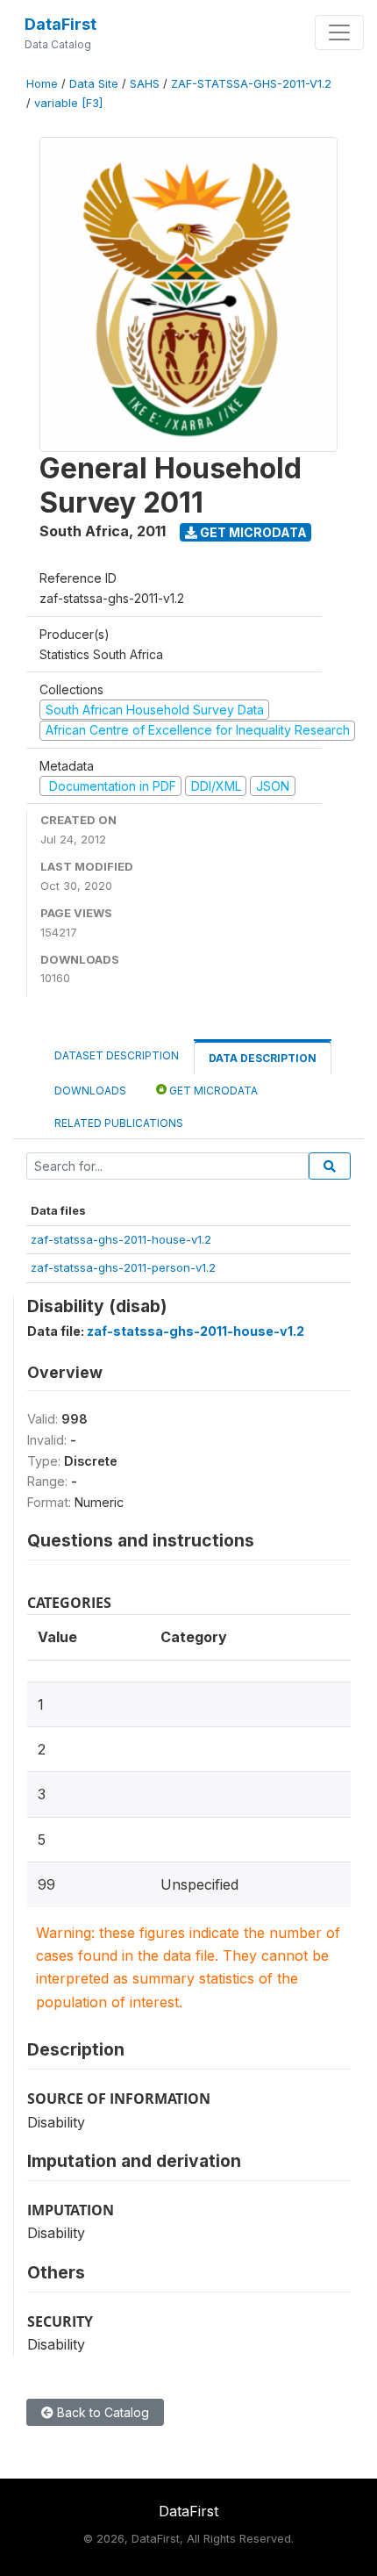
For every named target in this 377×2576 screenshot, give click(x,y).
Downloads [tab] (90, 1091)
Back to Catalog (101, 2412)
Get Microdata (252, 532)
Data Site (94, 84)
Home (42, 84)
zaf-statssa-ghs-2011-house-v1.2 (121, 1239)
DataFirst (60, 24)
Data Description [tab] (263, 1058)
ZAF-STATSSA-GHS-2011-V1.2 (251, 84)
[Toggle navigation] (339, 32)
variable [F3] (68, 103)
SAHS (145, 84)
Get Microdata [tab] (212, 1091)
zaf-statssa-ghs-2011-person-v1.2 (123, 1267)
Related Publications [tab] (119, 1123)
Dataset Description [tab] (117, 1055)
